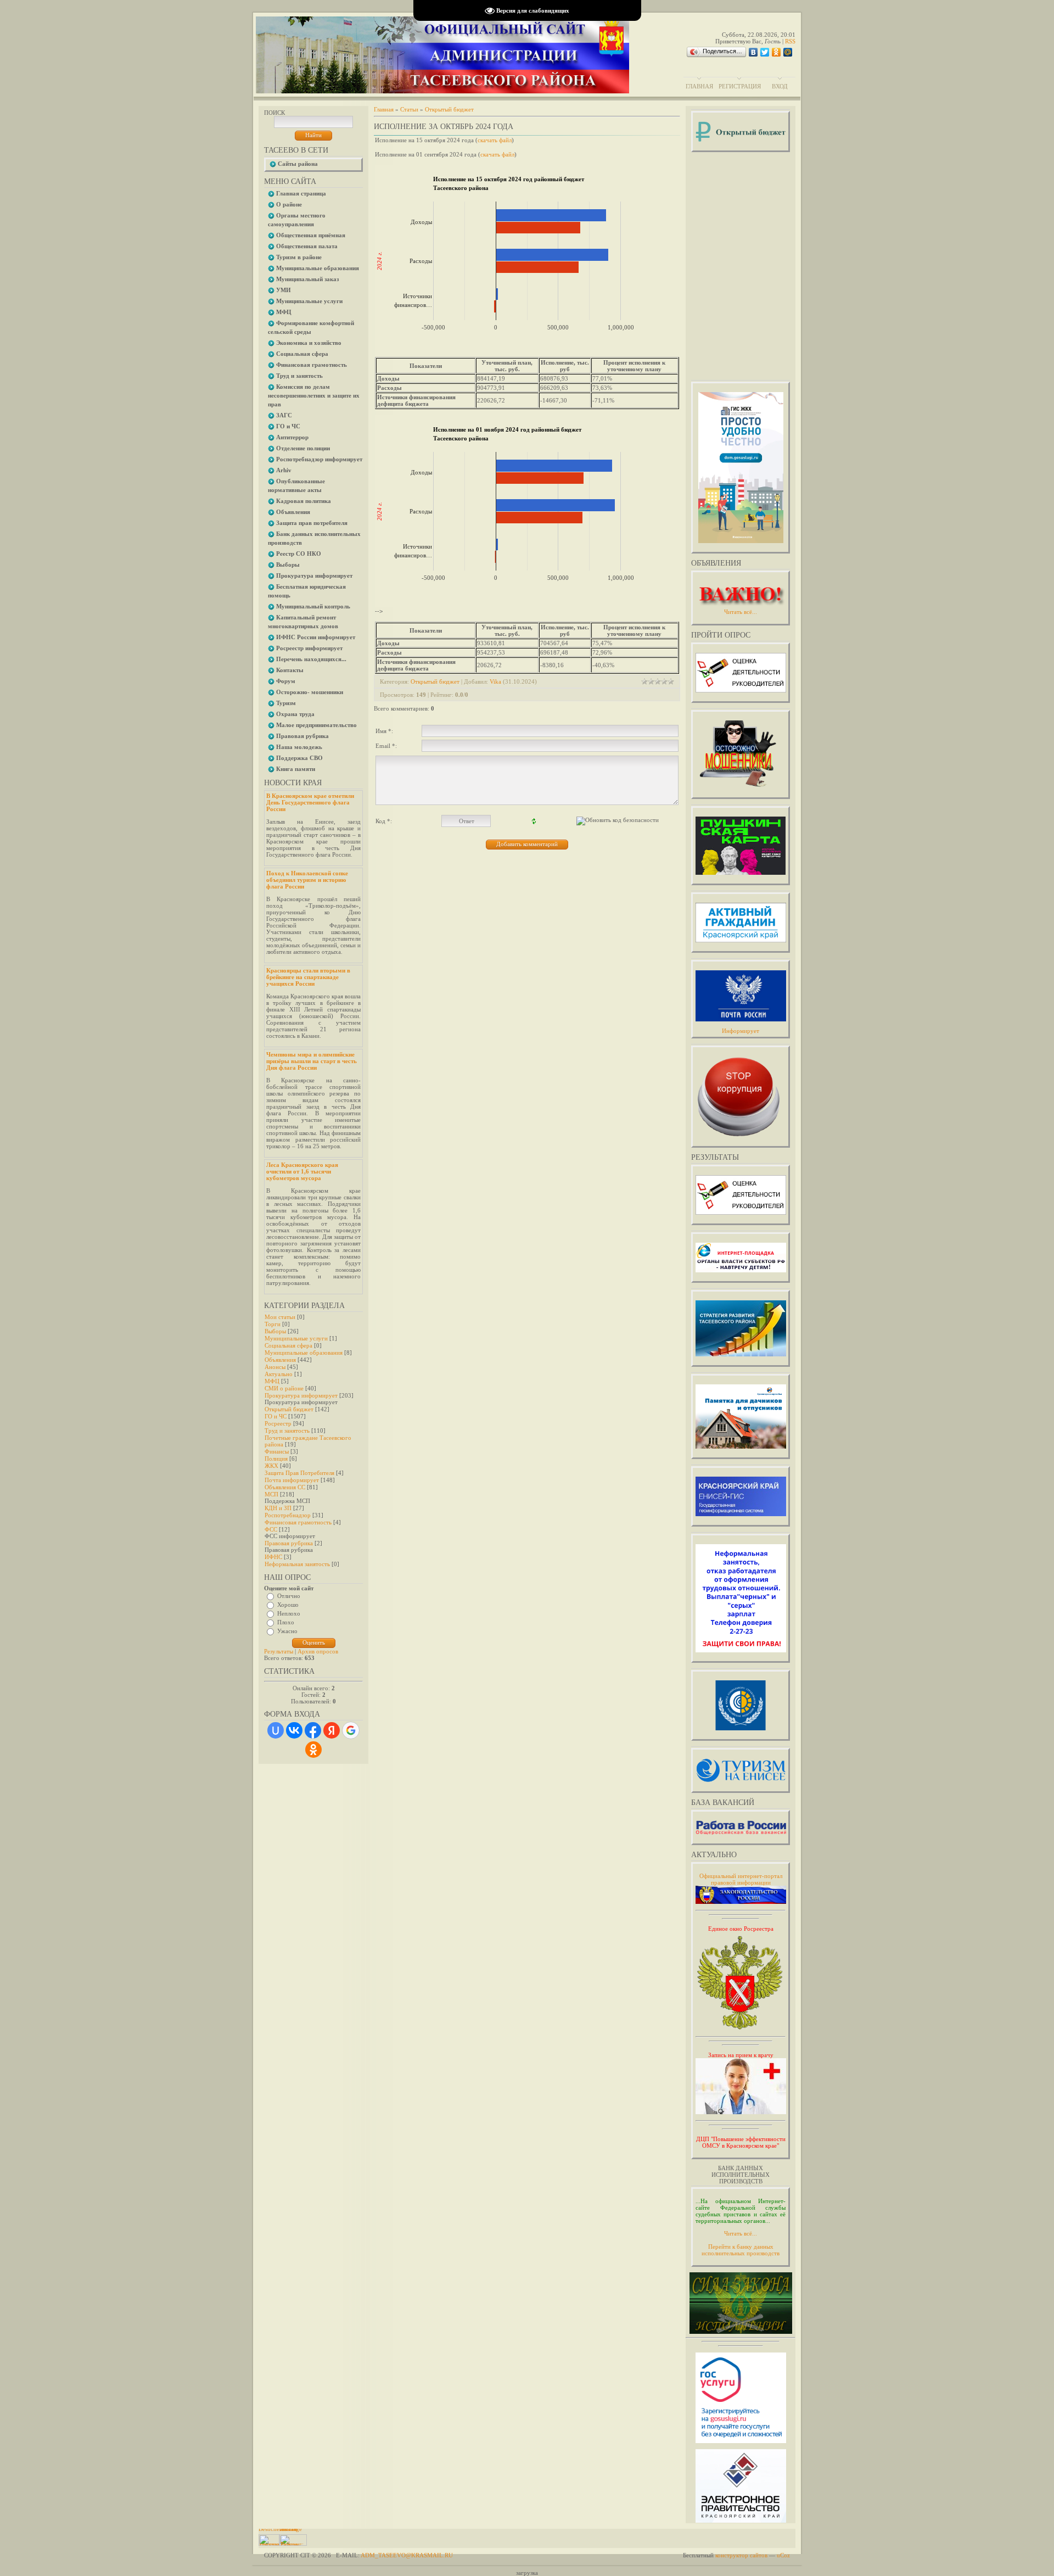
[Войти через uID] (276, 1730)
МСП (271, 1494)
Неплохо (289, 1613)
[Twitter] (765, 52)
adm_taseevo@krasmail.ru (407, 2555)
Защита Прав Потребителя (299, 1473)
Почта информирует (292, 1480)
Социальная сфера (288, 1345)
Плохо (286, 1622)
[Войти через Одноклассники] (313, 1750)
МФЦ (272, 1381)
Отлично (289, 1596)
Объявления (280, 1360)
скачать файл (495, 140)
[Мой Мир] (788, 52)
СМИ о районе (284, 1388)
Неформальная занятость (297, 1564)
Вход (780, 86)
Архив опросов (318, 1651)
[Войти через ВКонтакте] (294, 1730)
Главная (699, 86)
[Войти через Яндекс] (332, 1730)
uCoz (783, 2555)
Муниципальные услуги (296, 1338)
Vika (495, 681)
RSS (790, 41)
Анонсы (275, 1367)
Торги (273, 1324)
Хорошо (288, 1605)
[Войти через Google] (351, 1730)
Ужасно (287, 1631)
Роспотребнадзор (288, 1515)
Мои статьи (280, 1317)
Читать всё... (741, 2233)
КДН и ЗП (278, 1508)
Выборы (275, 1331)
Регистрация (740, 86)
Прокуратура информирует (301, 1395)
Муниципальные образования (304, 1353)
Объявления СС (285, 1487)
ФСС (271, 1529)
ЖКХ (271, 1466)
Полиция (276, 1459)
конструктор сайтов (741, 2555)
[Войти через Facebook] (313, 1730)
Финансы (277, 1451)
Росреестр (278, 1423)
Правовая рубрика (289, 1543)
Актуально (279, 1374)
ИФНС (273, 1557)
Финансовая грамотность (298, 1522)
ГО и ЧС (276, 1416)
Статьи (409, 109)
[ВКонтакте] (753, 52)
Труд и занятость (287, 1431)
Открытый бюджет (289, 1409)
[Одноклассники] (777, 52)
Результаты (279, 1651)
